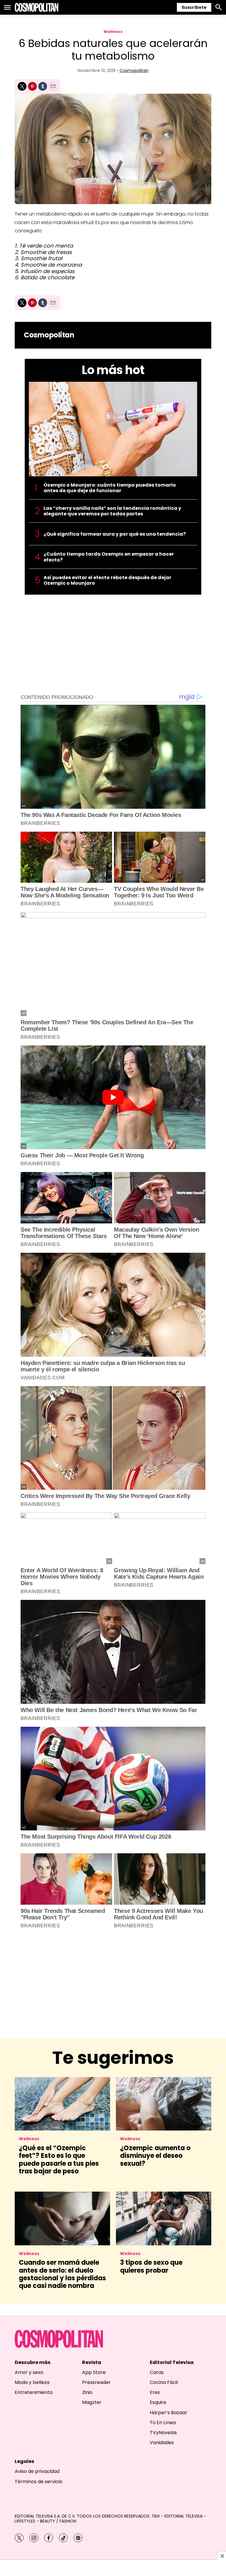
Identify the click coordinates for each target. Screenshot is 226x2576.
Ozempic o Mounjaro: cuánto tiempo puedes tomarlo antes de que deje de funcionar (110, 488)
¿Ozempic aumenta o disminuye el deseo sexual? (155, 2156)
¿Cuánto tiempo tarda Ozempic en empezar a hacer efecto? (109, 557)
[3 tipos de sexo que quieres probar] (164, 2218)
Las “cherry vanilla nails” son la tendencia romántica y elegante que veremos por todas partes (112, 511)
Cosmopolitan (134, 70)
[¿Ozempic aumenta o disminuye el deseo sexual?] (164, 2104)
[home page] (36, 7)
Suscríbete (194, 7)
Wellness (113, 32)
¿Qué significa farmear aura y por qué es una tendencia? (115, 534)
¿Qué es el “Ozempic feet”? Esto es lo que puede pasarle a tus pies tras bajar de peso (59, 2160)
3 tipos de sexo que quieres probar (151, 2266)
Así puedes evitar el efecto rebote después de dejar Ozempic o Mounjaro (107, 580)
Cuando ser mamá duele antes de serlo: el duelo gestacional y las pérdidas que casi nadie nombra (62, 2274)
